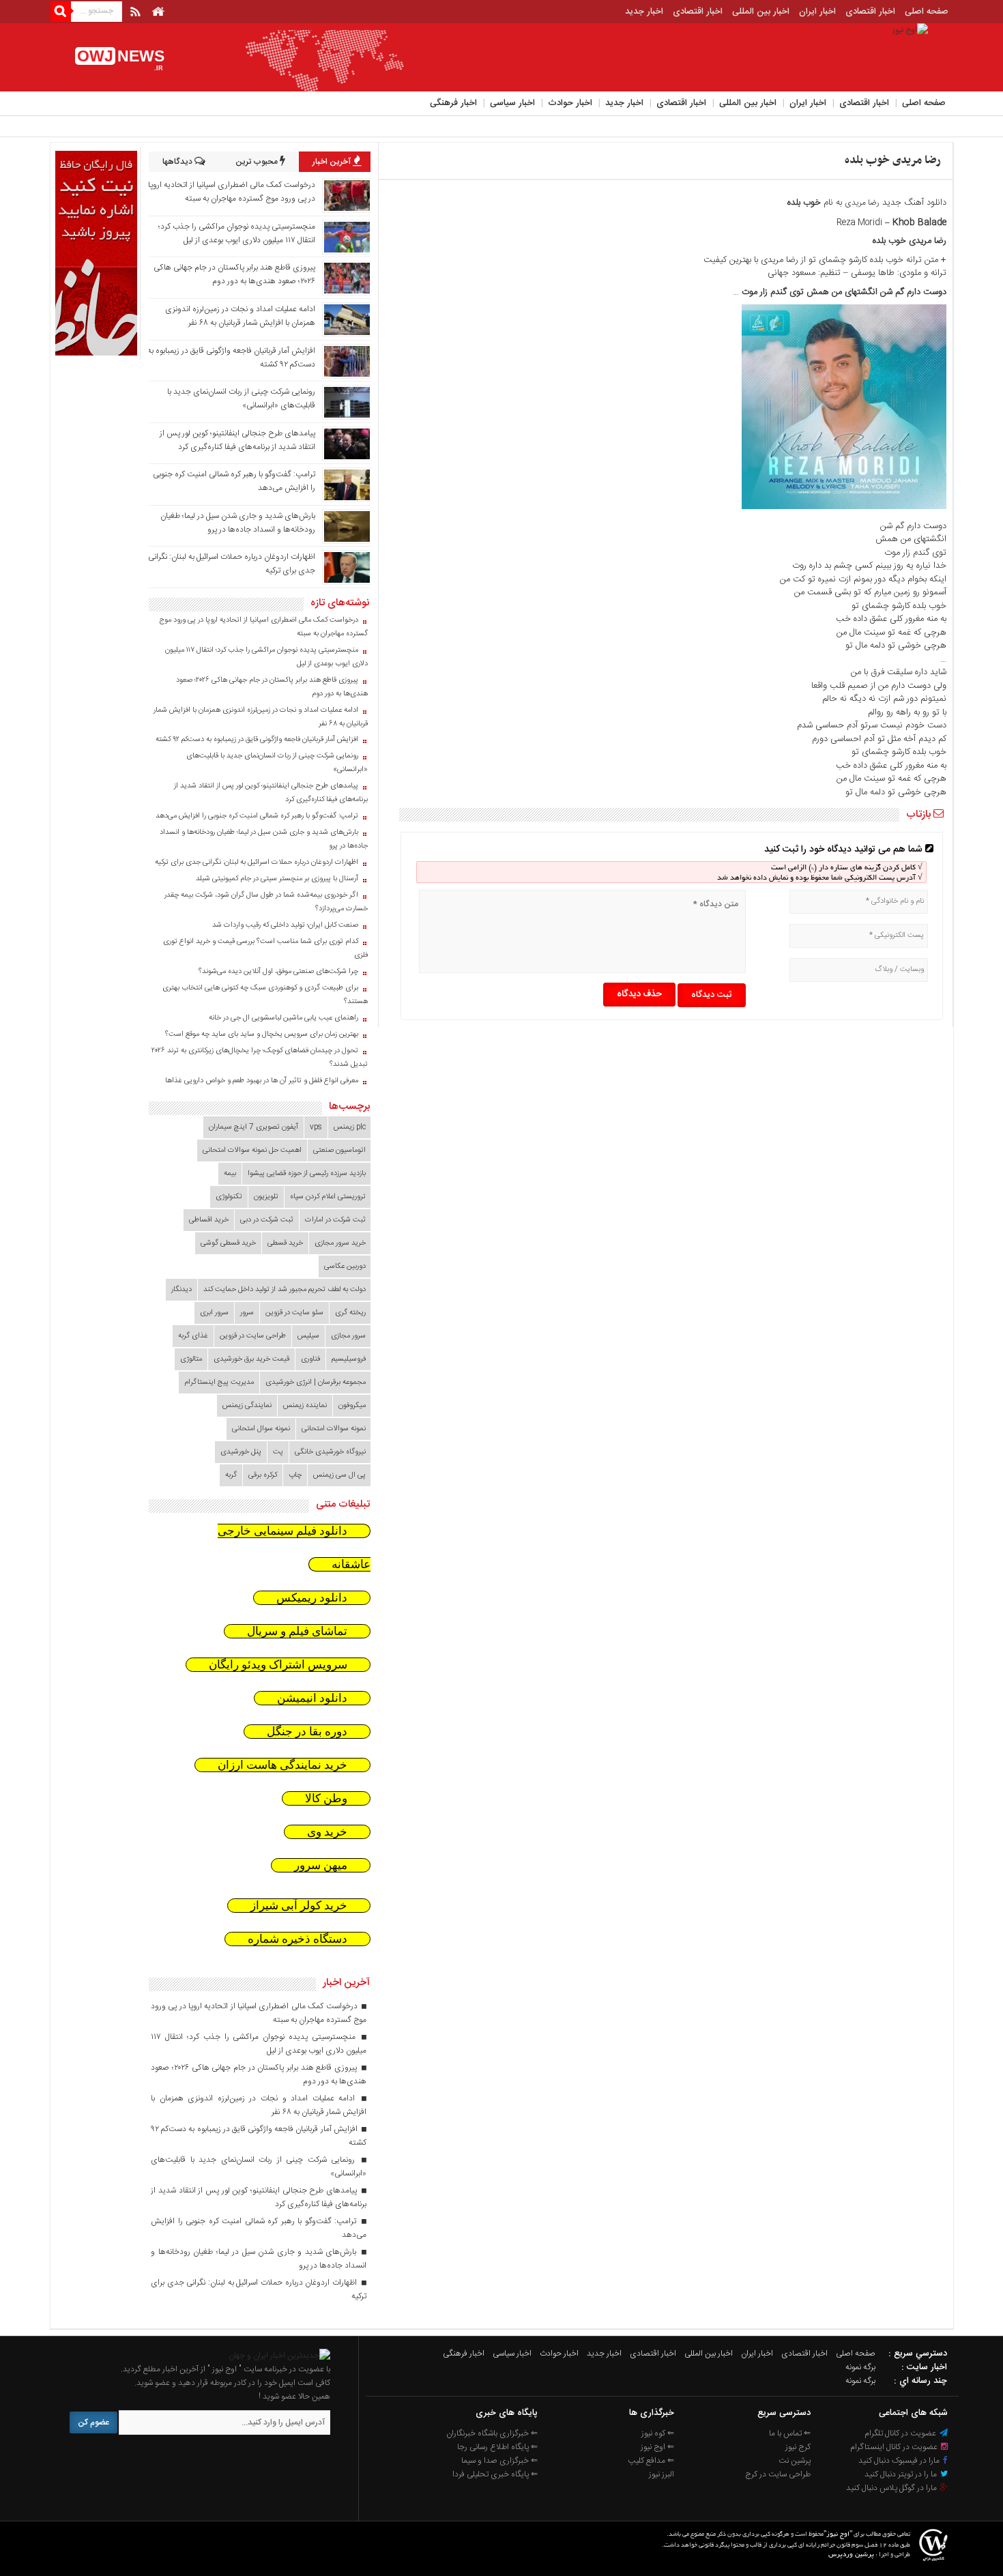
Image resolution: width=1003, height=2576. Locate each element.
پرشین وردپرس (851, 2555)
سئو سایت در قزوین (294, 1313)
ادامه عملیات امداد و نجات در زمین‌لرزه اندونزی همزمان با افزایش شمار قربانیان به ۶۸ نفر (240, 316)
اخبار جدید (644, 12)
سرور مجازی (348, 1336)
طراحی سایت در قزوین (253, 1336)
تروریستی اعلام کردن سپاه (328, 1197)
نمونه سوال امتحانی (261, 1429)
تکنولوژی (229, 1197)
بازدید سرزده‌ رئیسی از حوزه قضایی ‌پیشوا (307, 1174)
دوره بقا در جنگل (307, 1732)
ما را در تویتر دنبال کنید (902, 2474)
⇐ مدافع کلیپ (651, 2461)
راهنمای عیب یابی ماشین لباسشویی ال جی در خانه (284, 1018)
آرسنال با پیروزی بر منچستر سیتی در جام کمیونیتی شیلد (277, 879)
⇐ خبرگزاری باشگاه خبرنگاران (492, 2433)
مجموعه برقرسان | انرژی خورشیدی (316, 1383)
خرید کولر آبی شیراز (299, 1906)
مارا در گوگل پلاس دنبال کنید (892, 2488)
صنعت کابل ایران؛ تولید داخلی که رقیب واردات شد (285, 925)
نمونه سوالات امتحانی (334, 1429)
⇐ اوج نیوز (657, 2447)
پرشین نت (795, 2461)
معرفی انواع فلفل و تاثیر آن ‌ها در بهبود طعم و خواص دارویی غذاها (262, 1081)
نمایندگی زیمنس (247, 1406)
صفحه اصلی (927, 12)
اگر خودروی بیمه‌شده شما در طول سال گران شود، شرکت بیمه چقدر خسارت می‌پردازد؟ (266, 902)
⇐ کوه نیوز (658, 2433)
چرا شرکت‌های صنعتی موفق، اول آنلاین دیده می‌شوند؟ (278, 972)
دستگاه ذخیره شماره (297, 1939)
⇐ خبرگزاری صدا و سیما (499, 2461)
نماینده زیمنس (305, 1406)
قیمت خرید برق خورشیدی (251, 1359)
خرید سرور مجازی (340, 1243)
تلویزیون (266, 1197)
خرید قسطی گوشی (228, 1243)
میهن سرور (321, 1865)
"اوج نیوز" (838, 2535)
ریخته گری (350, 1313)
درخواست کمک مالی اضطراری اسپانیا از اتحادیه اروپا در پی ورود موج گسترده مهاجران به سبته (232, 192)
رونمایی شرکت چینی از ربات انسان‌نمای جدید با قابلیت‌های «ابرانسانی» (277, 763)
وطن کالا (326, 1798)
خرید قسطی (285, 1243)
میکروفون (352, 1406)
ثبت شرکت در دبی (267, 1220)
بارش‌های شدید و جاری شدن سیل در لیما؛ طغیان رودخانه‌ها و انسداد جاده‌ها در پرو (238, 523)
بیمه (230, 1174)
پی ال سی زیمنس (339, 1475)
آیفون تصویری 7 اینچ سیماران (253, 1127)
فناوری (310, 1359)
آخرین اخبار (333, 162)
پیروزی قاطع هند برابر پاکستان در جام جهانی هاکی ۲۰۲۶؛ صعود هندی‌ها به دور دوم (234, 274)
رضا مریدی (862, 203)
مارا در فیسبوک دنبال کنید (900, 2461)
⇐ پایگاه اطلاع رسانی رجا (497, 2447)
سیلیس (308, 1336)
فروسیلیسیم (349, 1359)
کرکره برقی (263, 1475)
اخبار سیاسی (512, 103)
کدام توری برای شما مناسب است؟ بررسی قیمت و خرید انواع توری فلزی (265, 949)
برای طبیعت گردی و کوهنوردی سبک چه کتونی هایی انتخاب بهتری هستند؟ (265, 995)
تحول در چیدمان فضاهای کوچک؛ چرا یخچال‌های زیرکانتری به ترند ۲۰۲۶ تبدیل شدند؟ (260, 1058)
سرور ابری (214, 1313)
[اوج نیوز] (279, 2356)
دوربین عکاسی (345, 1267)
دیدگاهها (178, 162)
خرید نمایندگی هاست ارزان (282, 1765)
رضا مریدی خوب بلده (893, 160)
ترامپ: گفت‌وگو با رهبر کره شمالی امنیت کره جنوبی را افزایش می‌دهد (257, 816)
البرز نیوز (662, 2474)
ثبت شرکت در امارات (335, 1220)
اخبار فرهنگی (453, 103)
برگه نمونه (860, 2367)
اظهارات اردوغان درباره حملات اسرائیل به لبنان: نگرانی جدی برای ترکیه (257, 863)
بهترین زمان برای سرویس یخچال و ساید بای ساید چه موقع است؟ (262, 1034)
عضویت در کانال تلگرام (901, 2433)
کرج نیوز (798, 2447)
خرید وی (327, 1832)
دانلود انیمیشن (312, 1698)
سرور (247, 1313)
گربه (231, 1475)
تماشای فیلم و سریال (297, 1631)
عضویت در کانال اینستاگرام (895, 2447)
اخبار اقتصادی (870, 12)
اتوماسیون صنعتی (339, 1150)
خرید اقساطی (209, 1220)
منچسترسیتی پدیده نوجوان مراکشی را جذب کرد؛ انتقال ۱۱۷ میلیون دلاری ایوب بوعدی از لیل (237, 233)
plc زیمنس (350, 1127)
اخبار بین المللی (761, 12)
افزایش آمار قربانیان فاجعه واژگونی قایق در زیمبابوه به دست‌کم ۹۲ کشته (257, 740)
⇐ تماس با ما (790, 2433)
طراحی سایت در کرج (778, 2474)
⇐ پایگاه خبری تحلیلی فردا (495, 2474)
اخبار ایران (817, 12)
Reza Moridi (859, 222)
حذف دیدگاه (639, 994)
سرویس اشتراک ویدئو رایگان (278, 1665)
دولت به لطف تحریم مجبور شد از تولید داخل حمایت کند (285, 1290)
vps (316, 1127)
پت (278, 1452)
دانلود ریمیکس (312, 1598)
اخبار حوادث (570, 103)
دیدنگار (181, 1290)
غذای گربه (193, 1336)
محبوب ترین (258, 162)
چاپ (295, 1475)
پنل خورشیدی (241, 1452)
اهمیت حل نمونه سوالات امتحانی (252, 1150)
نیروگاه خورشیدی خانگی (330, 1452)
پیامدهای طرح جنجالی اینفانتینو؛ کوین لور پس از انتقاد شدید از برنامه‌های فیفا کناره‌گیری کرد (237, 440)
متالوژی (191, 1359)
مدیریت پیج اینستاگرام (219, 1383)
